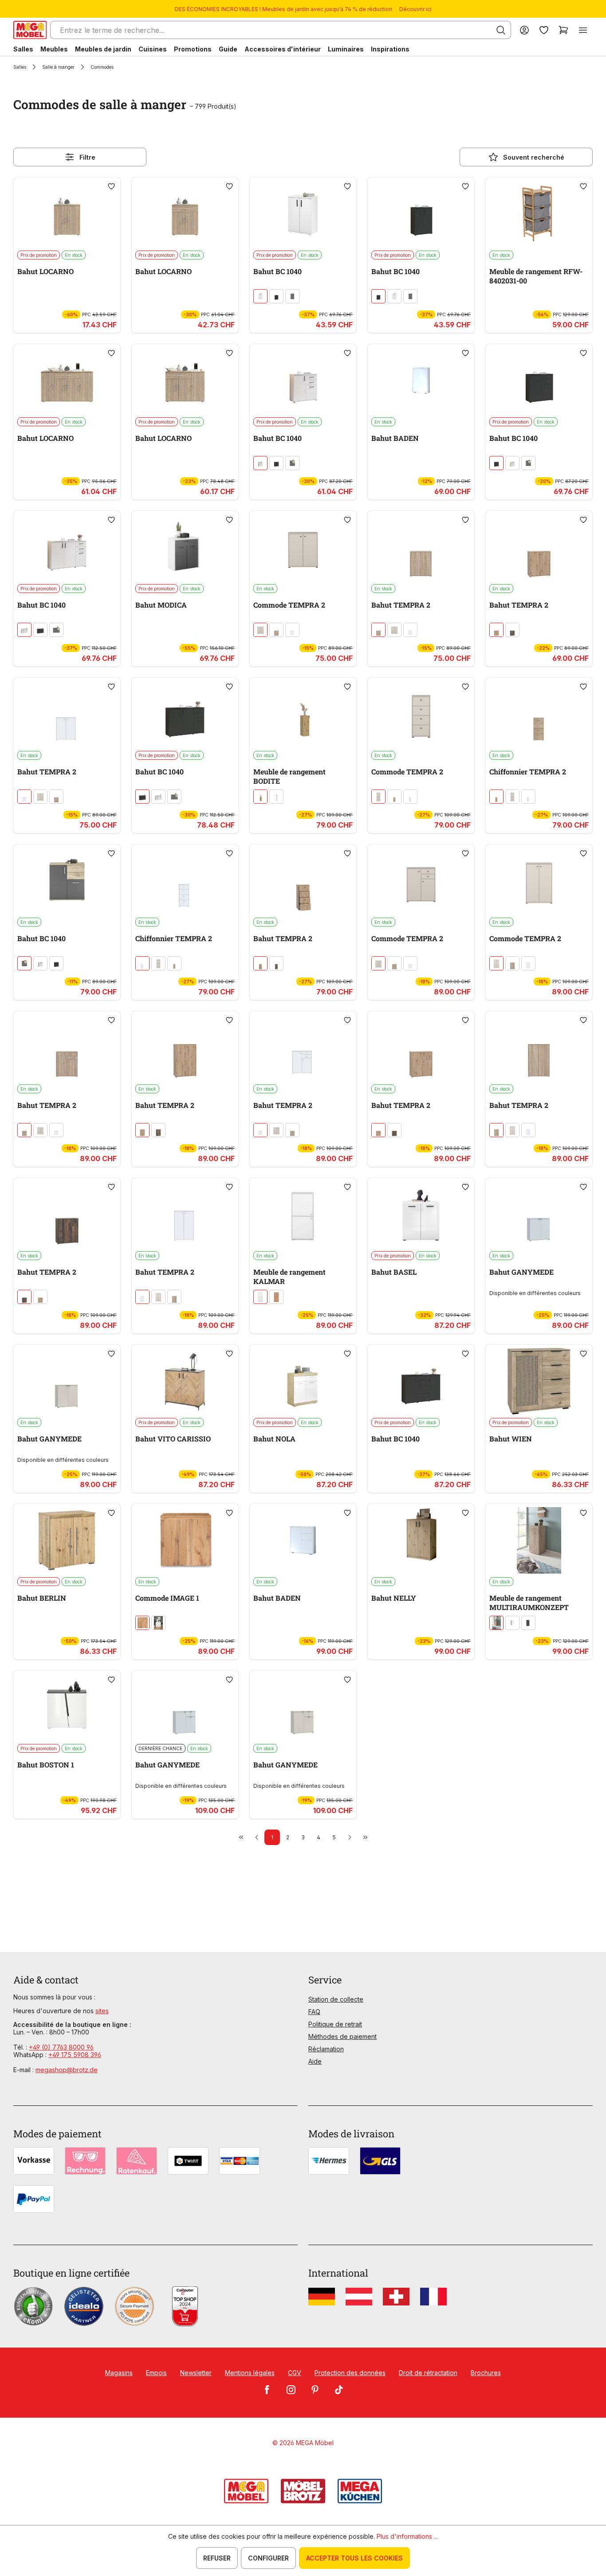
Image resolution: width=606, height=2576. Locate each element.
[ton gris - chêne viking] (292, 296)
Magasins (119, 2373)
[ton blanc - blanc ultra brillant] (276, 797)
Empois (156, 2373)
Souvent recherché (534, 157)
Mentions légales (250, 2373)
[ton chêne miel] (142, 1623)
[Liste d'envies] (544, 30)
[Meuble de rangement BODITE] (303, 714)
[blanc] (260, 296)
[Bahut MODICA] (185, 547)
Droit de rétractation (428, 2373)
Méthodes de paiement (342, 2036)
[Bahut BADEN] (421, 381)
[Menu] (583, 30)
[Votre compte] (524, 30)
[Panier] (563, 30)
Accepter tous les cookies (354, 2558)
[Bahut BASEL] (421, 1214)
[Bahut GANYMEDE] (539, 1214)
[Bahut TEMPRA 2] (421, 547)
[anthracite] (276, 296)
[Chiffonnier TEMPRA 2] (539, 714)
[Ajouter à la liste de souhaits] (111, 186)
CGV (295, 2373)
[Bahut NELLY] (421, 1540)
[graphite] (528, 1623)
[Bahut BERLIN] (67, 1540)
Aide (315, 2061)
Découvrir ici (415, 9)
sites (102, 2011)
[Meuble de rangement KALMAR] (303, 1214)
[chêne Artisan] (496, 630)
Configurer (268, 2558)
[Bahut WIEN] (539, 1381)
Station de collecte (336, 1999)
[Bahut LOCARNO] (67, 214)
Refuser (217, 2558)
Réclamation (326, 2049)
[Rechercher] (501, 30)
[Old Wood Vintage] (512, 630)
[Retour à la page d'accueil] (30, 30)
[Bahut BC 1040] (303, 214)
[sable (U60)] (260, 630)
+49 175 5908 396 (75, 2055)
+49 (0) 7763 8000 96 (61, 2047)
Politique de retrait (335, 2024)
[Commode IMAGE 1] (185, 1540)
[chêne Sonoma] (276, 630)
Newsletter (196, 2373)
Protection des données (350, 2373)
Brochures (486, 2373)
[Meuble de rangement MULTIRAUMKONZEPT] (539, 1540)
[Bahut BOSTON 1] (67, 1707)
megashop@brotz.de (67, 2070)
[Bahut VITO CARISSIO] (185, 1381)
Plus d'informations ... (407, 2536)
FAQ (314, 2012)
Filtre (87, 157)
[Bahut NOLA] (303, 1381)
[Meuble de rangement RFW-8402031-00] (539, 214)
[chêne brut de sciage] (496, 1623)
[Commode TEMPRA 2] (303, 547)
